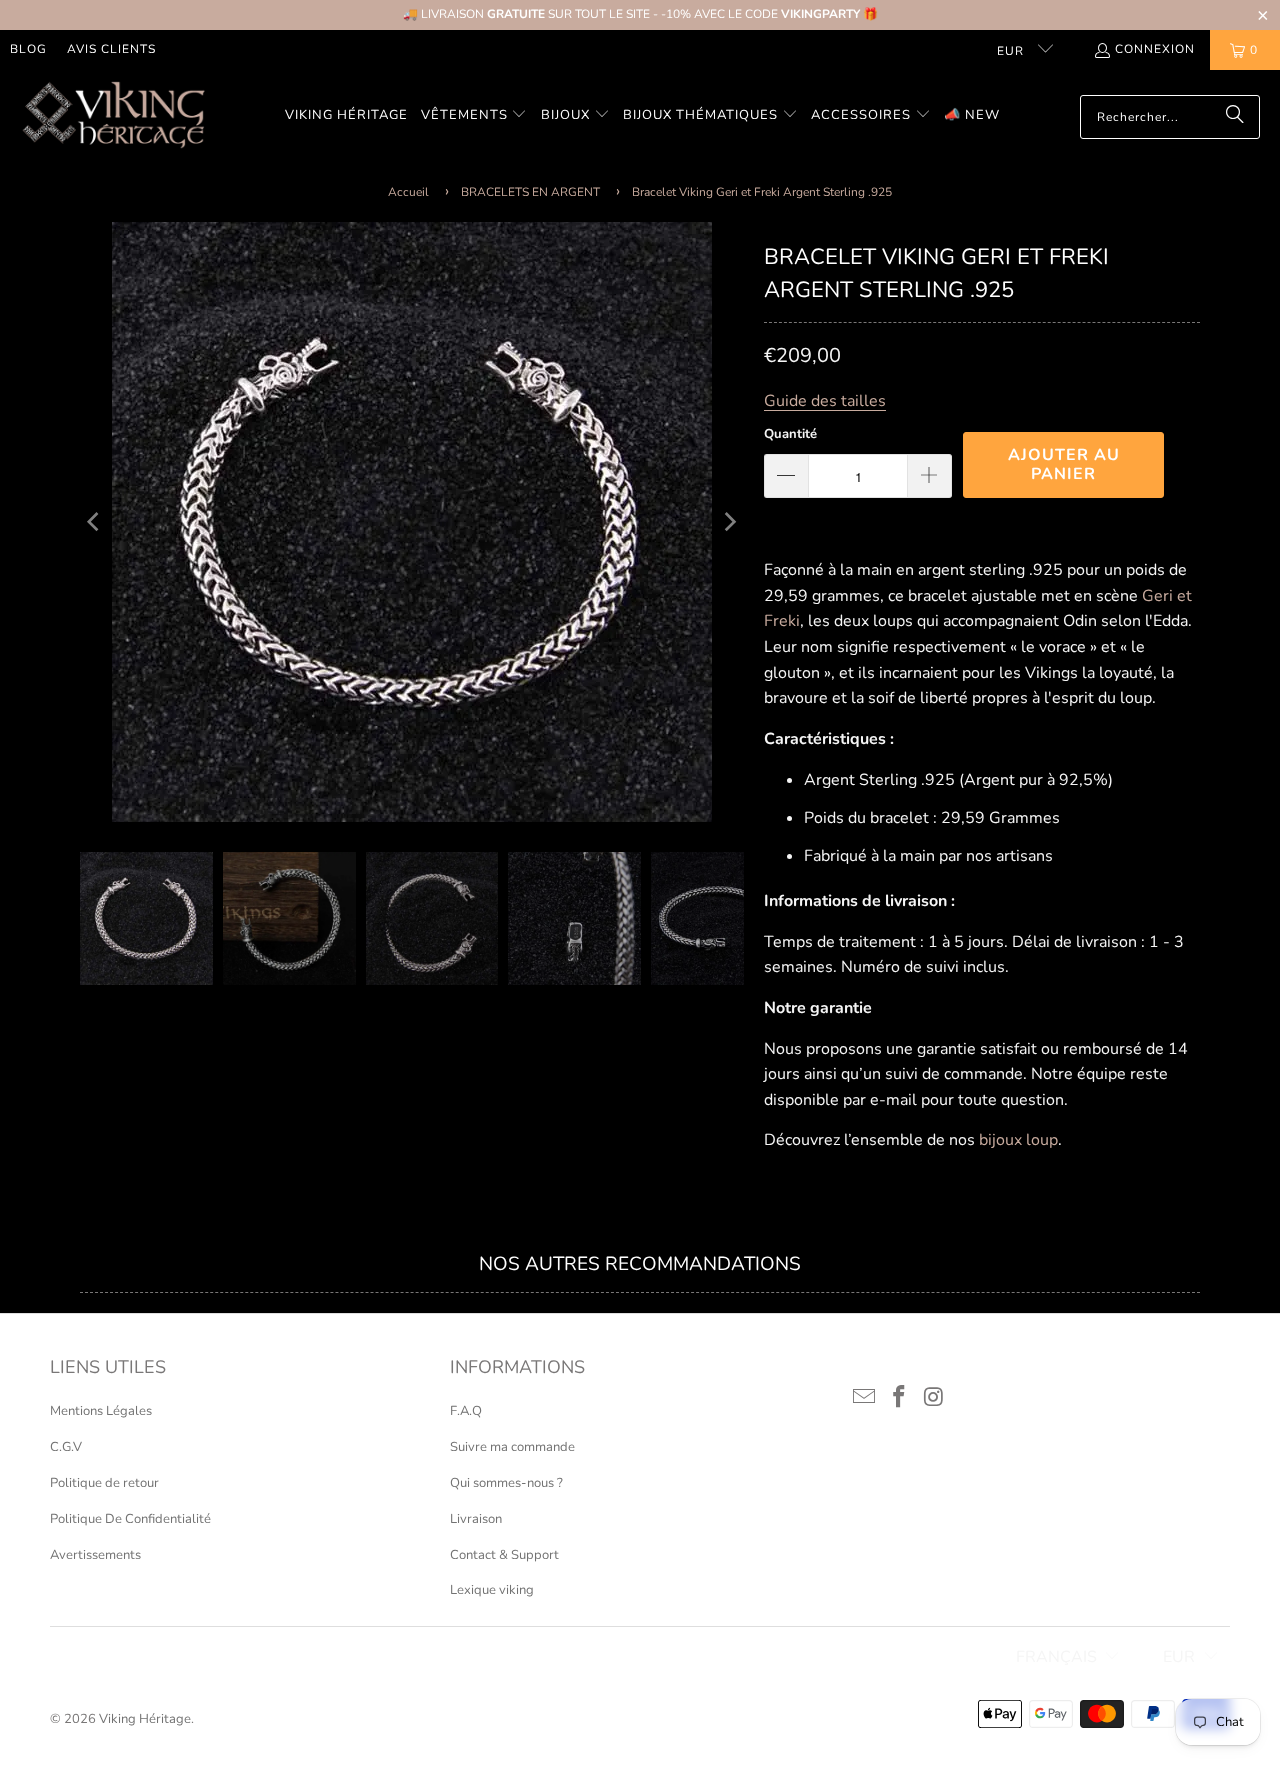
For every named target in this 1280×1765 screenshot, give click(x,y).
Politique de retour (104, 1483)
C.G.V (66, 1447)
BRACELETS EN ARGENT (530, 192)
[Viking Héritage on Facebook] (900, 1398)
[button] (474, 116)
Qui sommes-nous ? (506, 1483)
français (1056, 1657)
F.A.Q (466, 1411)
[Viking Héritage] (112, 116)
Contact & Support (504, 1555)
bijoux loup (1018, 1140)
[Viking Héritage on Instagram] (934, 1398)
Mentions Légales (101, 1411)
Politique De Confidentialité (130, 1519)
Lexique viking (492, 1590)
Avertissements (95, 1555)
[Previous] (95, 522)
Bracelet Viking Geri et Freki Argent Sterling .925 (762, 192)
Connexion (1155, 49)
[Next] (729, 522)
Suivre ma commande (512, 1447)
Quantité (790, 434)
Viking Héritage (145, 1719)
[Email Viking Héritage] (865, 1398)
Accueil (408, 192)
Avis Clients (111, 49)
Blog (28, 49)
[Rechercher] (1235, 117)
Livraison (476, 1519)
